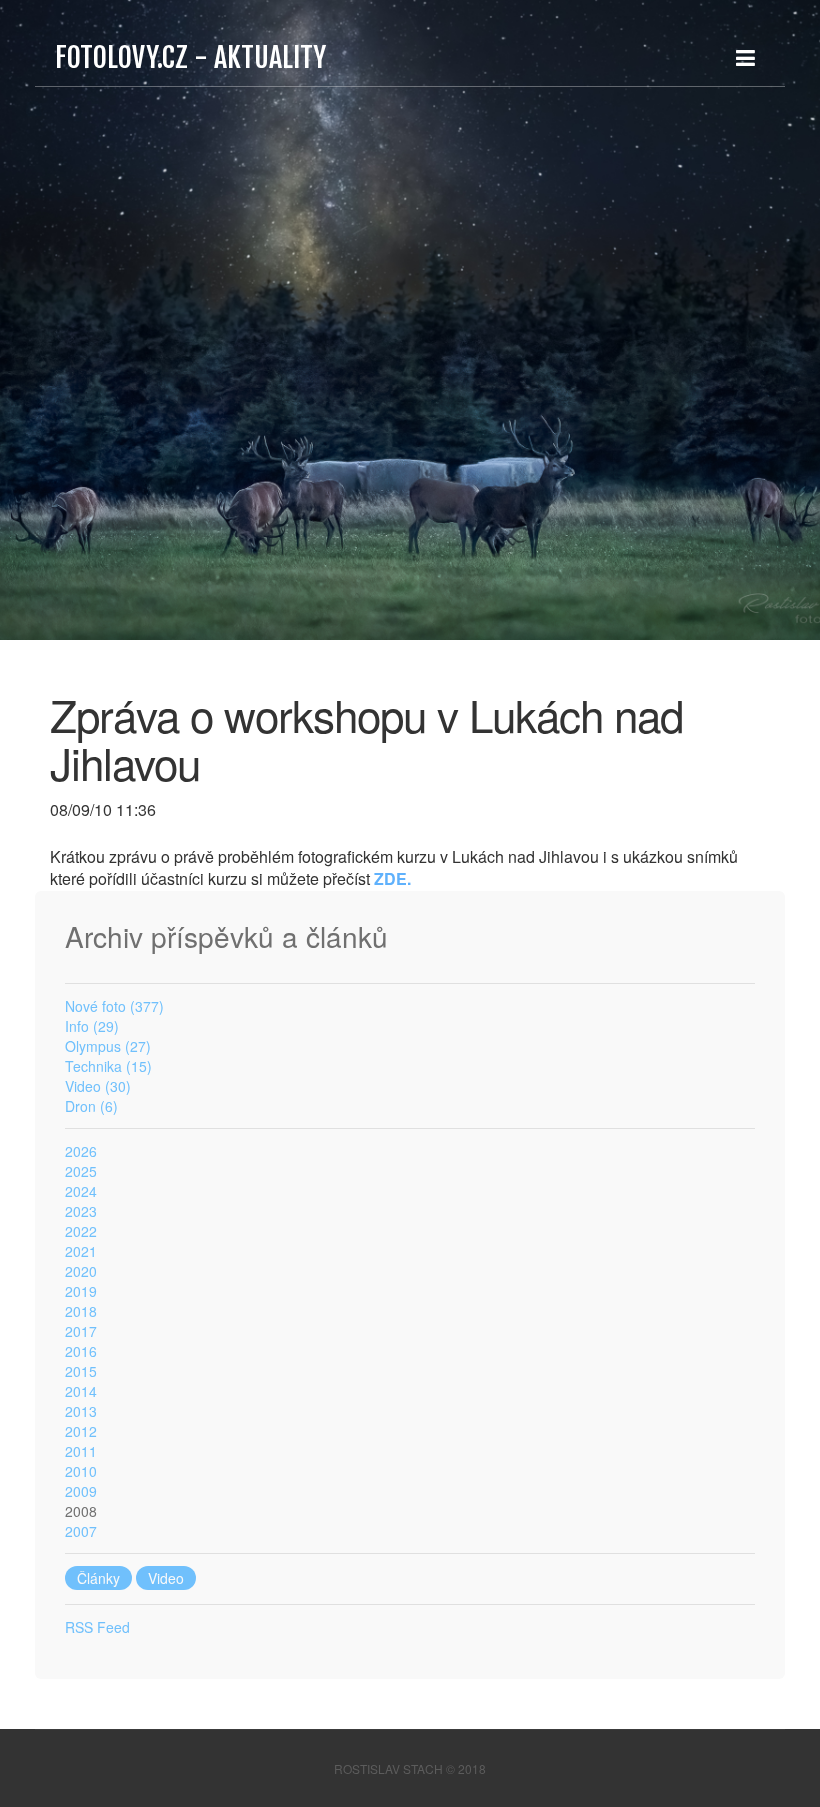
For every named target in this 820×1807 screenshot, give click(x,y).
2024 (81, 1191)
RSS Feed (97, 1627)
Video (166, 1578)
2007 (81, 1531)
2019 (81, 1291)
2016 (81, 1351)
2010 (81, 1471)
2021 (81, 1251)
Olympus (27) (108, 1046)
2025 (81, 1171)
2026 (81, 1151)
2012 (81, 1431)
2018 (81, 1311)
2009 (81, 1491)
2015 (81, 1371)
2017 (81, 1331)
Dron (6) (91, 1106)
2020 (81, 1271)
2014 (81, 1391)
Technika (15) (108, 1066)
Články (98, 1578)
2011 (81, 1451)
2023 (81, 1211)
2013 (81, 1411)
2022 (81, 1231)
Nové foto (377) (114, 1006)
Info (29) (92, 1026)
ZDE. (392, 878)
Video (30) (98, 1086)
